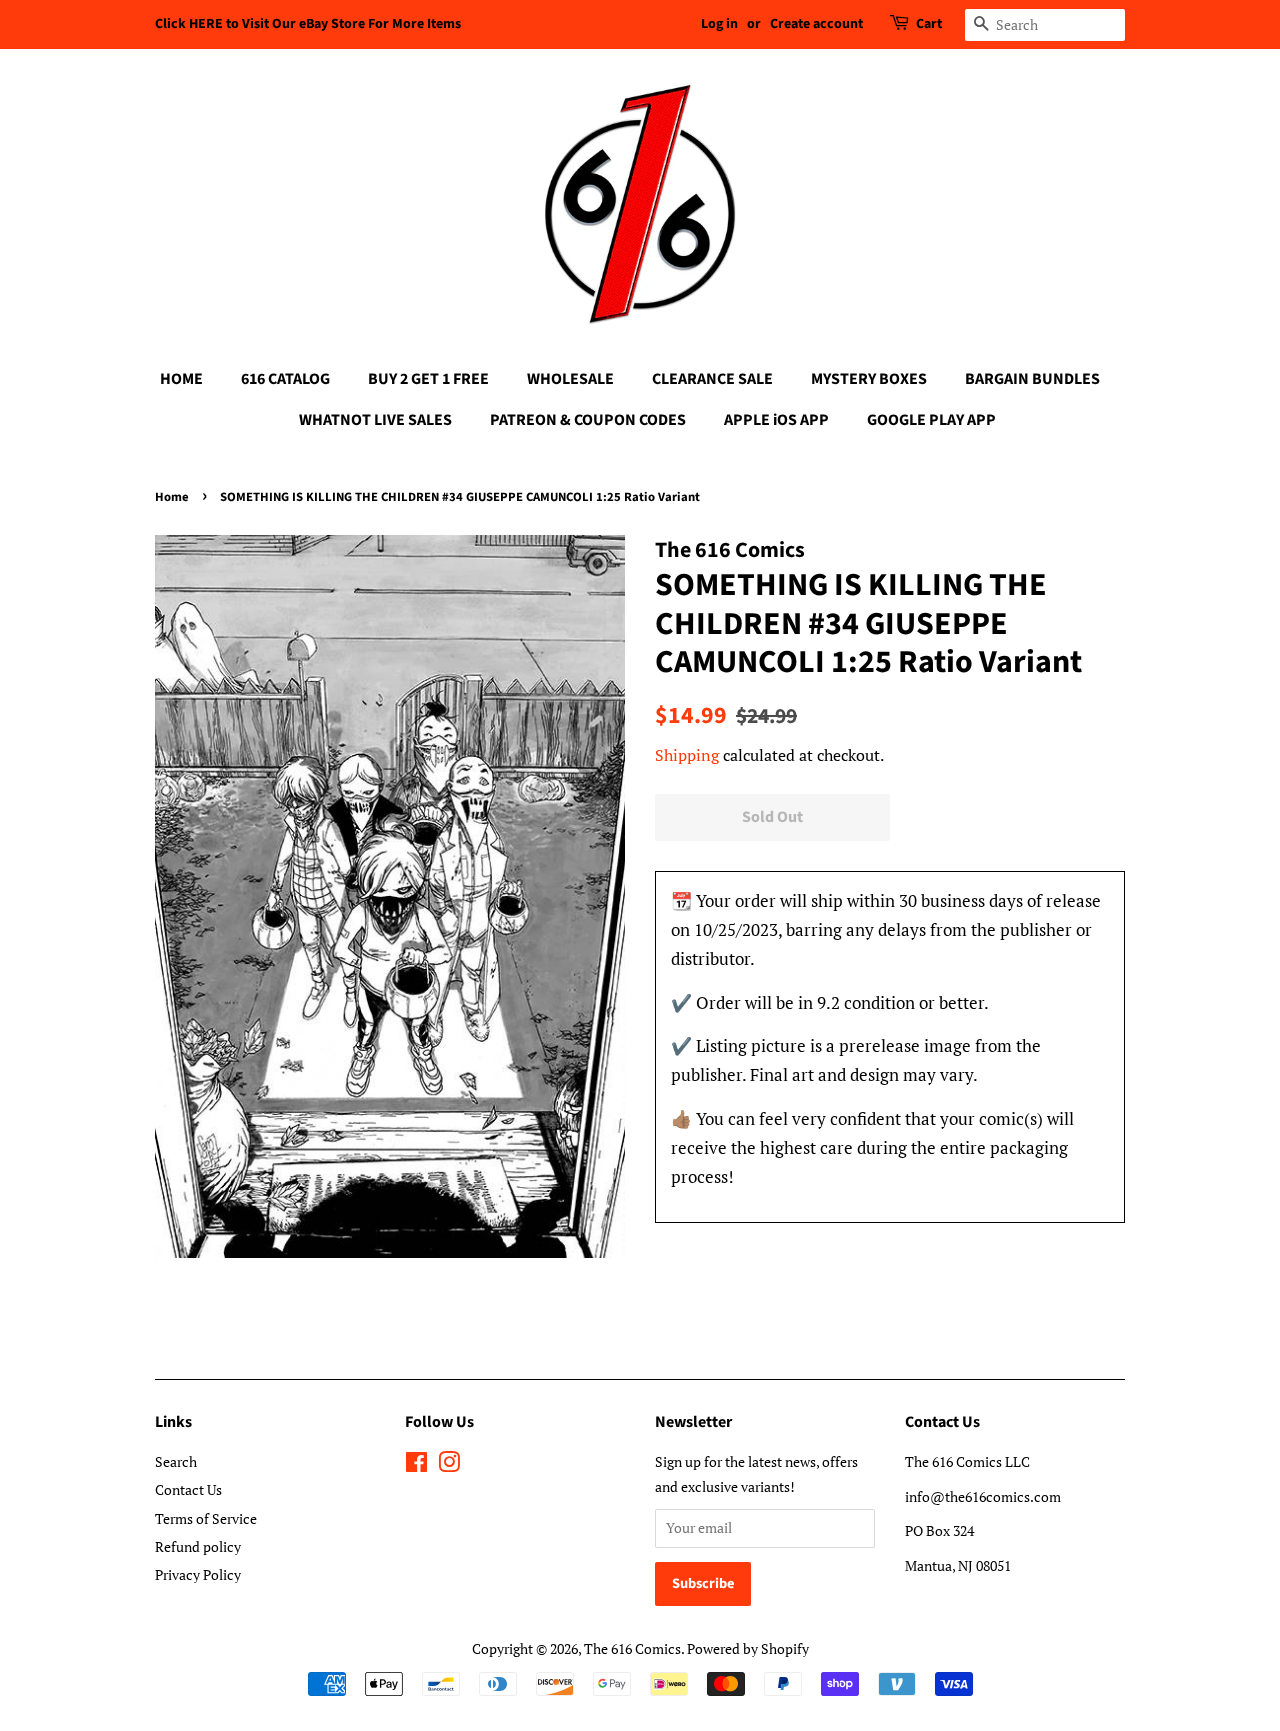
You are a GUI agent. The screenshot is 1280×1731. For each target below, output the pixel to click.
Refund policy (198, 1546)
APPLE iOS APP (776, 420)
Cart (929, 24)
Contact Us (188, 1489)
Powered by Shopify (748, 1648)
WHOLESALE (570, 379)
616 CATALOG (285, 379)
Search (176, 1461)
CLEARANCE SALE (712, 379)
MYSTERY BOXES (869, 379)
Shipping (687, 755)
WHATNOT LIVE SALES (375, 420)
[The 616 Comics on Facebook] (416, 1465)
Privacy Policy (198, 1574)
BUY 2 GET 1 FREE (428, 379)
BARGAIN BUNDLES (1032, 379)
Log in (719, 24)
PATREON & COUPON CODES (588, 420)
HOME (181, 379)
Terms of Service (206, 1518)
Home (172, 497)
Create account (816, 24)
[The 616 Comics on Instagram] (449, 1465)
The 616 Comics (632, 1648)
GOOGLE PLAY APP (931, 420)
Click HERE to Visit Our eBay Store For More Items (308, 24)
